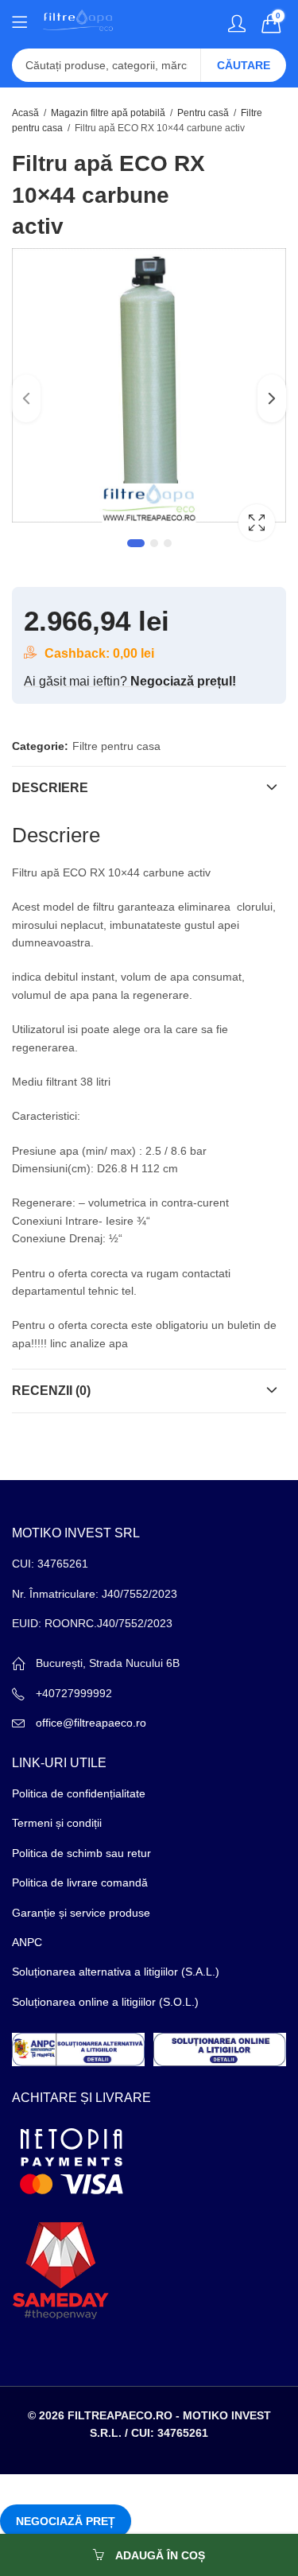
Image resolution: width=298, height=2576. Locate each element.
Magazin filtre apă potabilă (108, 113)
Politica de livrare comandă (80, 1882)
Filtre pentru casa (116, 746)
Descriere (50, 788)
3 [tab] (168, 543)
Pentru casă (203, 113)
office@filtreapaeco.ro (91, 1723)
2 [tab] (154, 543)
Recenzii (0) (51, 1391)
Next (272, 398)
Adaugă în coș (160, 2555)
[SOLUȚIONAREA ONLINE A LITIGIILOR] (220, 2049)
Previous (26, 398)
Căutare (244, 65)
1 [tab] (136, 543)
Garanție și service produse (81, 1913)
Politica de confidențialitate (79, 1793)
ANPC (27, 1942)
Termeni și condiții (57, 1823)
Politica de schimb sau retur (81, 1853)
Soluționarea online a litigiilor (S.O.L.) (105, 2002)
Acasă (25, 113)
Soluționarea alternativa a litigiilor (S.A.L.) (116, 1972)
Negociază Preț (66, 2521)
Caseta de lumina (257, 523)
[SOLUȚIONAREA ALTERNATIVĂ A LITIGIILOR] (78, 2049)
